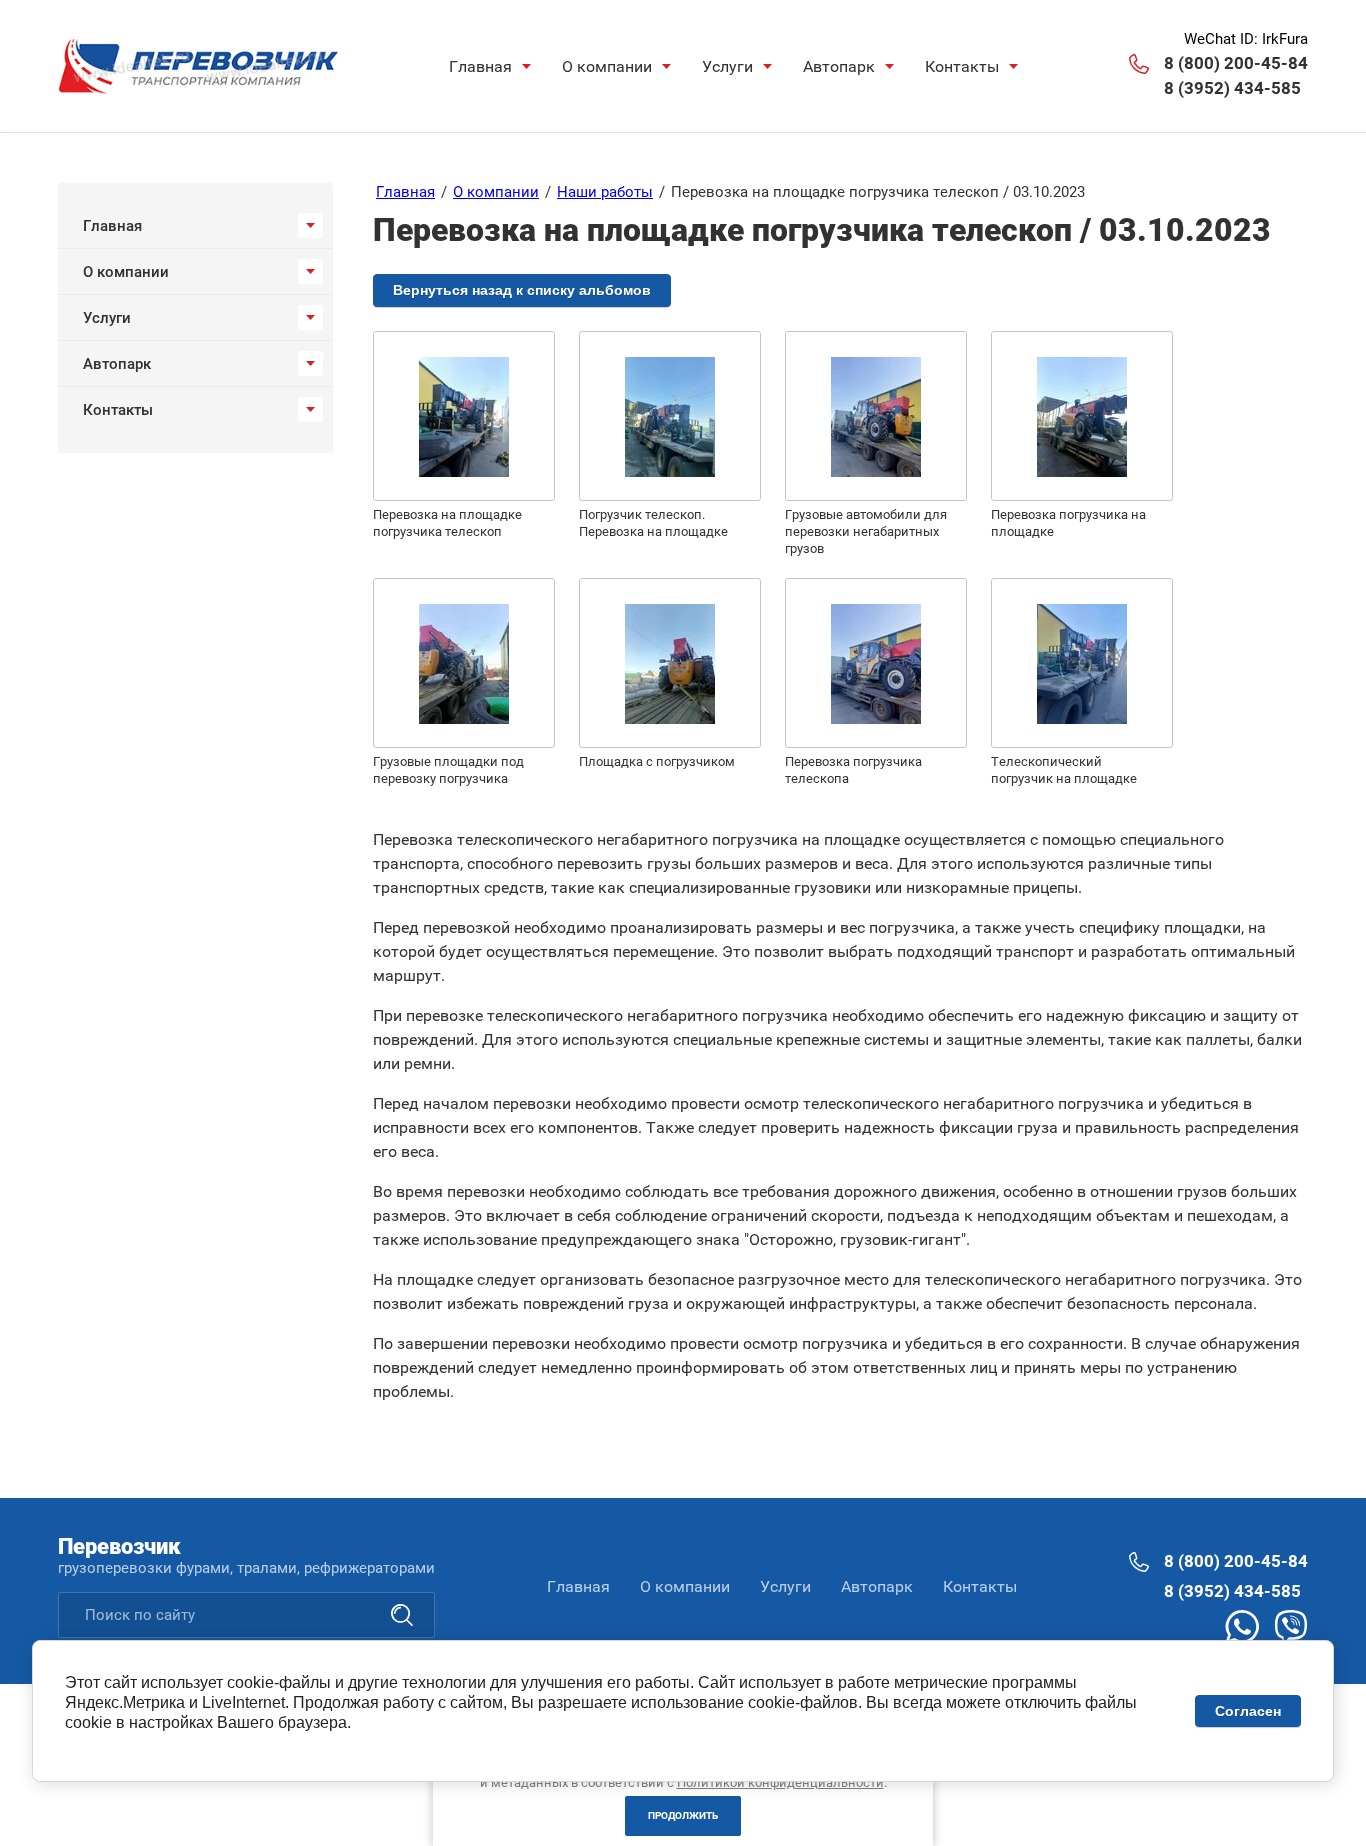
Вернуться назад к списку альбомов (522, 290)
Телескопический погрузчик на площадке (1064, 770)
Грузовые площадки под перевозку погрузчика (448, 770)
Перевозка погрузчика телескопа (853, 770)
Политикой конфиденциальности (780, 1782)
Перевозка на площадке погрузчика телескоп (447, 523)
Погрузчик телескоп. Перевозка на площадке (653, 523)
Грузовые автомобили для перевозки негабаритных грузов (866, 531)
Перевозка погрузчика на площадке (1068, 523)
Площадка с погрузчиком (657, 761)
